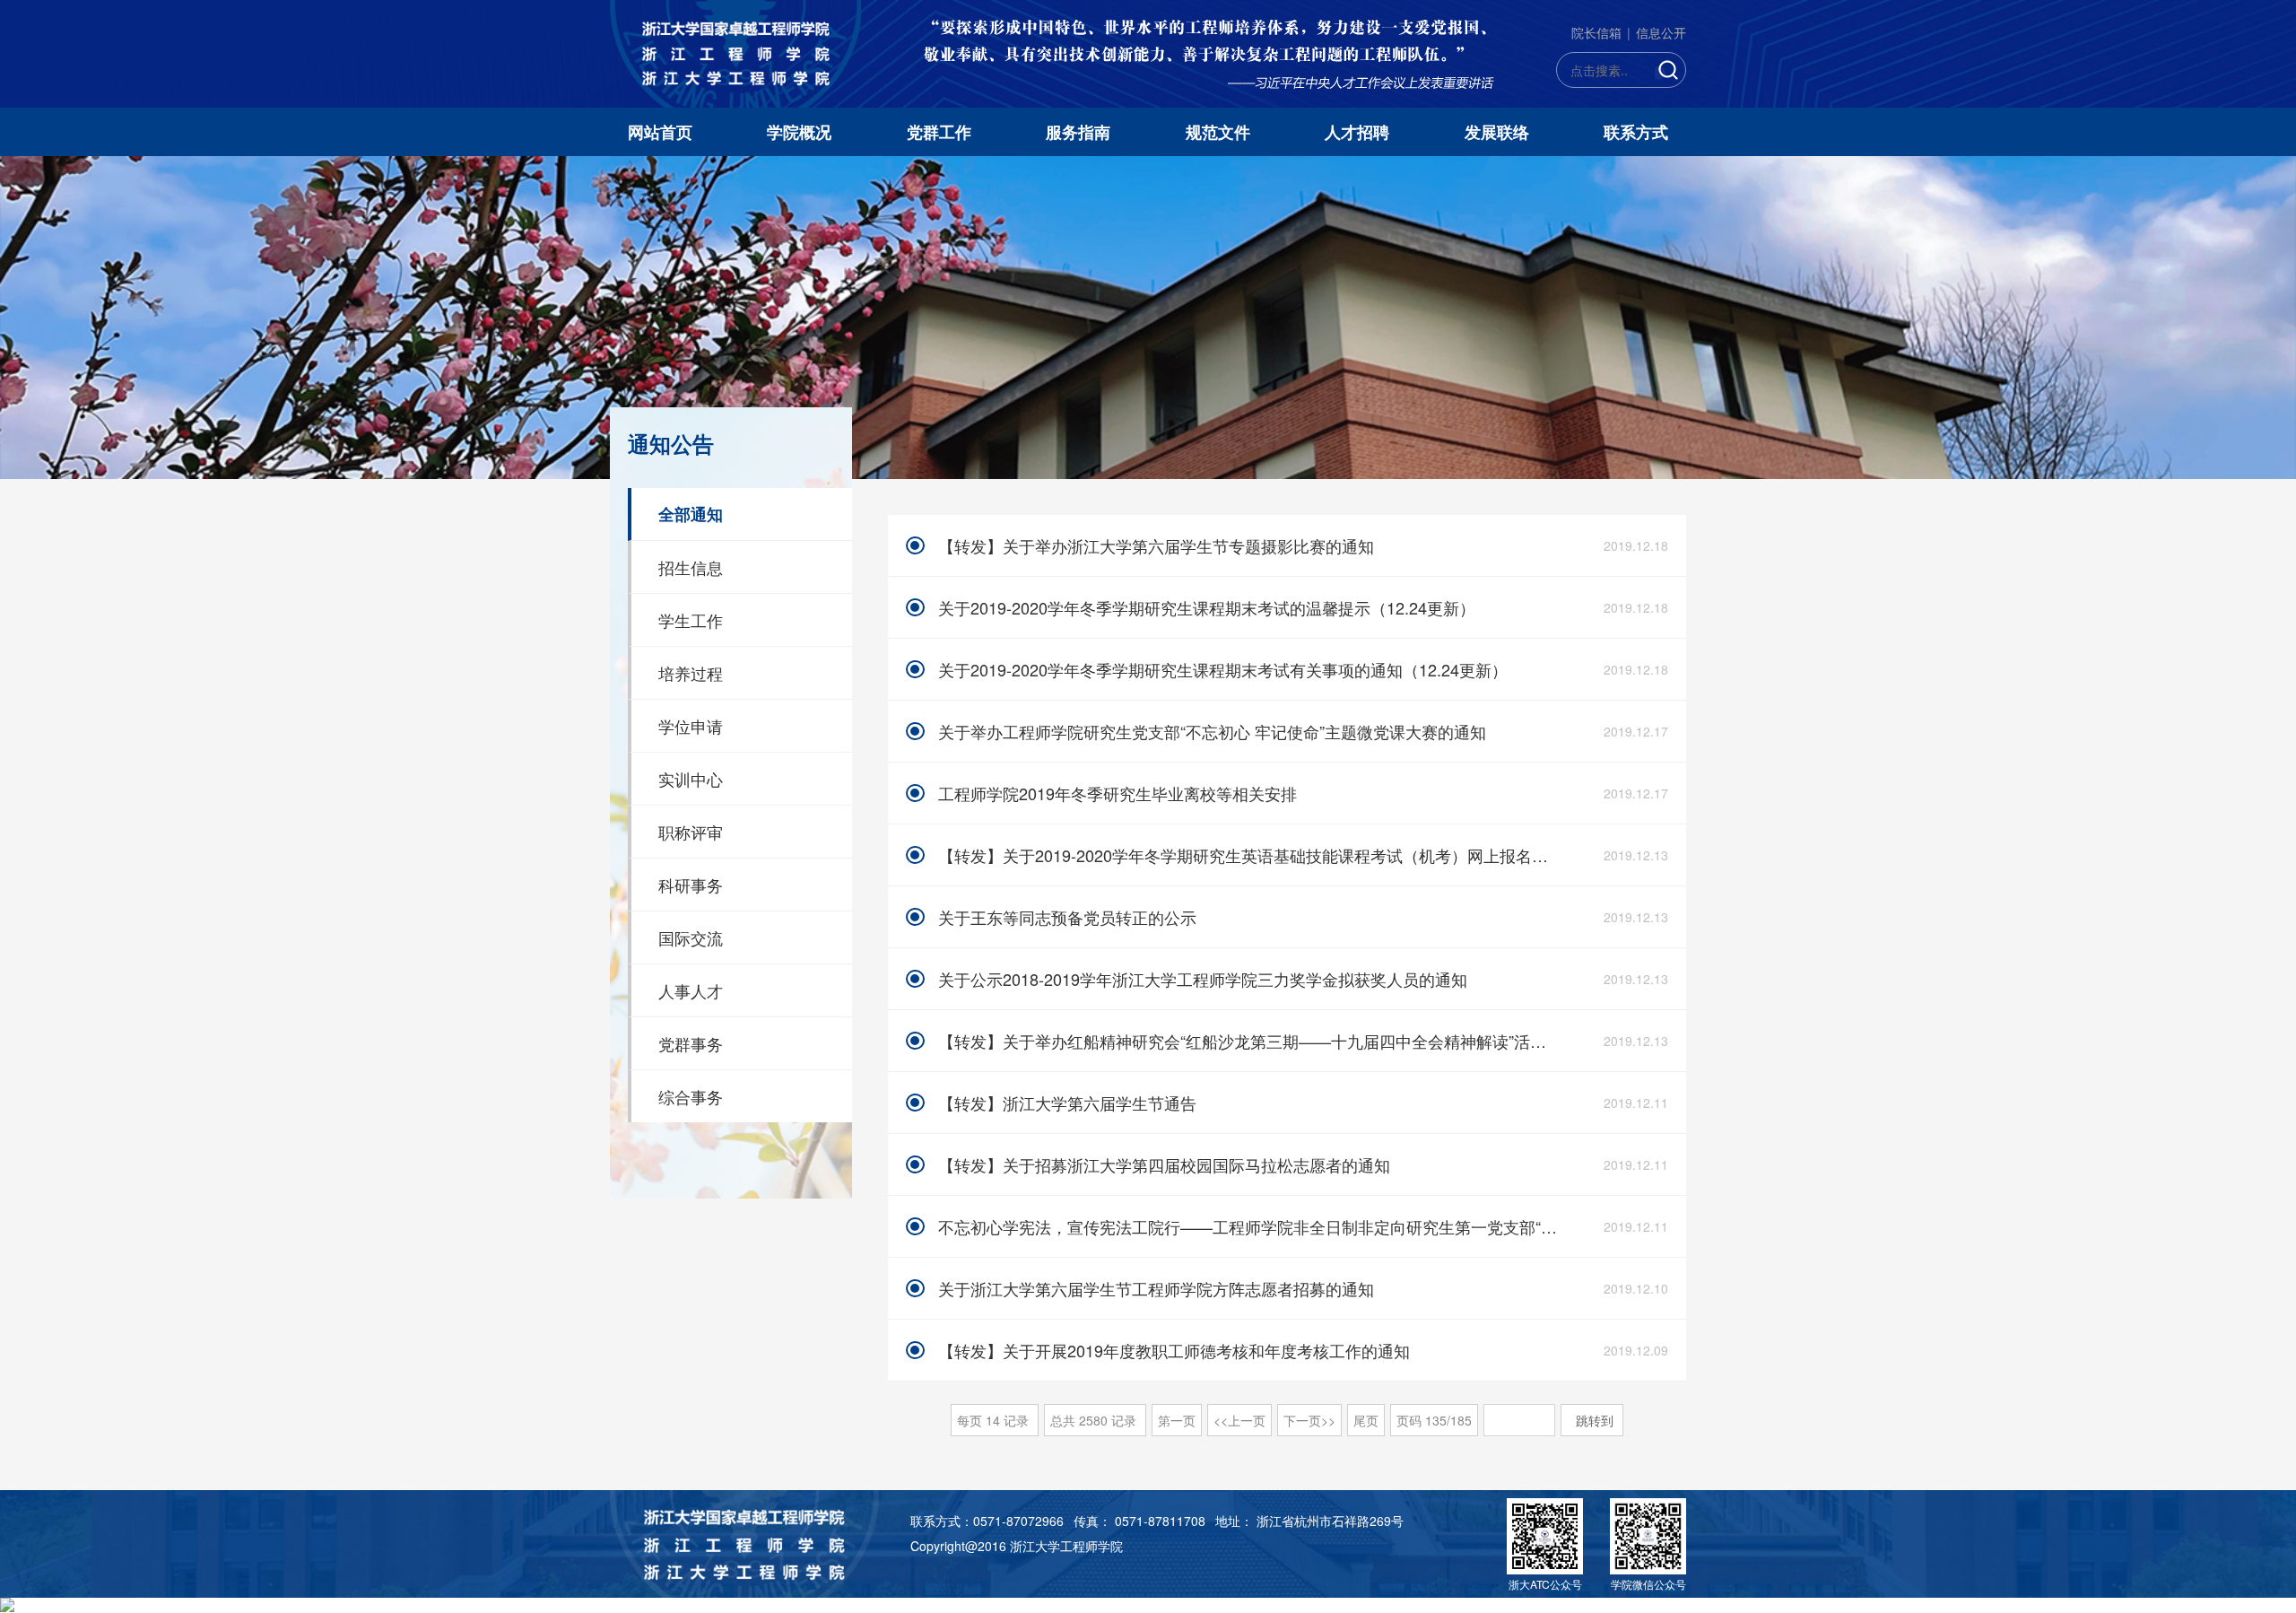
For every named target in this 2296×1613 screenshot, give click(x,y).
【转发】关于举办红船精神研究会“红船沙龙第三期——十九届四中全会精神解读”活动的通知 (1250, 1041)
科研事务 (691, 885)
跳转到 (1596, 1420)
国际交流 (691, 937)
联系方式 (1636, 132)
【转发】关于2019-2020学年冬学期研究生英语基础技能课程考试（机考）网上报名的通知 (1250, 855)
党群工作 (939, 132)
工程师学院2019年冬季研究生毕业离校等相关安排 (1118, 793)
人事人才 (691, 990)
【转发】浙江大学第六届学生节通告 (1067, 1103)
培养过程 (691, 673)
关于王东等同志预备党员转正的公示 (1067, 917)
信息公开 (1661, 32)
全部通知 (691, 514)
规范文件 (1218, 132)
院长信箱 (1596, 32)
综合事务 (691, 1096)
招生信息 (691, 567)
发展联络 (1497, 132)
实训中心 (691, 779)
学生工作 (691, 620)
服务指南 (1078, 132)
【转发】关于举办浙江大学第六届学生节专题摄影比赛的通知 (1156, 545)
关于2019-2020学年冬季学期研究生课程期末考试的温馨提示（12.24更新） (1207, 607)
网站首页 (660, 132)
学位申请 (691, 726)
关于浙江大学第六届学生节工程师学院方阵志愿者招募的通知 (1156, 1288)
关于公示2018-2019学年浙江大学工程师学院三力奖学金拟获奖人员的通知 (1203, 979)
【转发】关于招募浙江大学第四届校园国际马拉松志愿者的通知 (1164, 1164)
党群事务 (691, 1043)
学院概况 (799, 132)
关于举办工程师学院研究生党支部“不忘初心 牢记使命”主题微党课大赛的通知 (1212, 731)
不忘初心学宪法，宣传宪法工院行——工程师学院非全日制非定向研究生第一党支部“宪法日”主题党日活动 (1250, 1226)
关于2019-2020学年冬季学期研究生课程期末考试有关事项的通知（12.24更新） (1223, 669)
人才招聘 (1357, 132)
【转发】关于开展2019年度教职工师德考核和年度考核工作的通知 (1174, 1350)
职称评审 (691, 832)
